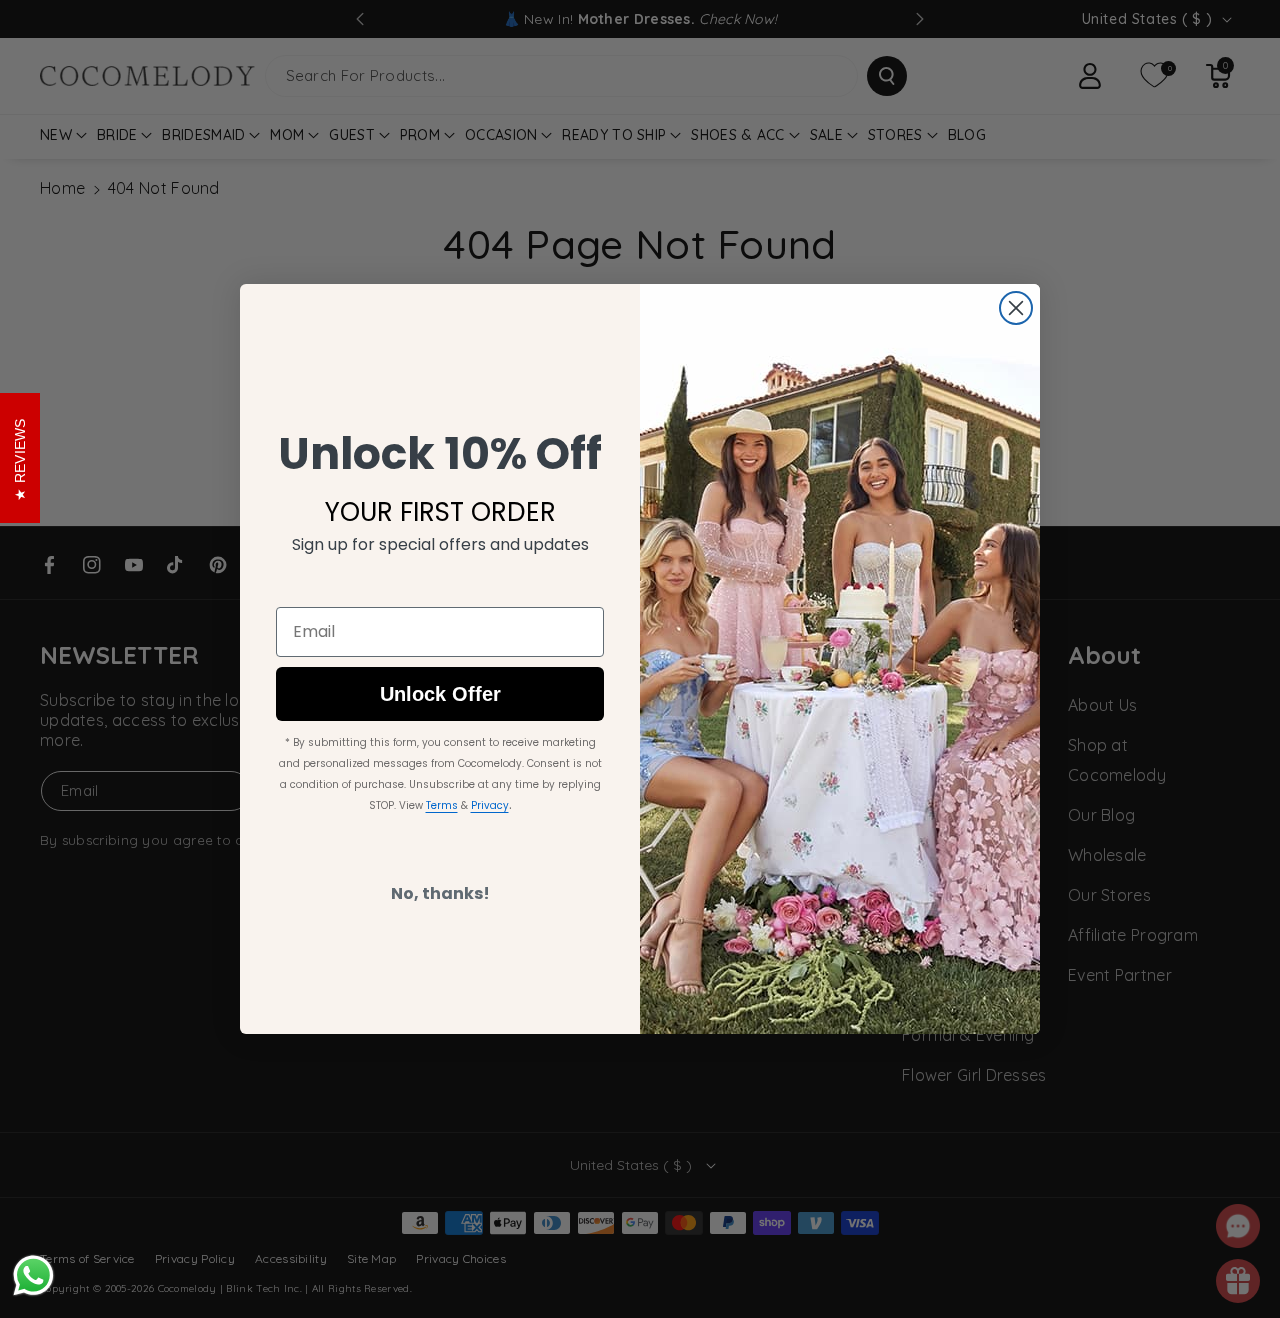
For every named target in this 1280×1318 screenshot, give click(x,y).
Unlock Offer (440, 694)
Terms (442, 805)
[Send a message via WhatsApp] (33, 1275)
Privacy (490, 805)
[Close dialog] (1016, 308)
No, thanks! (440, 893)
